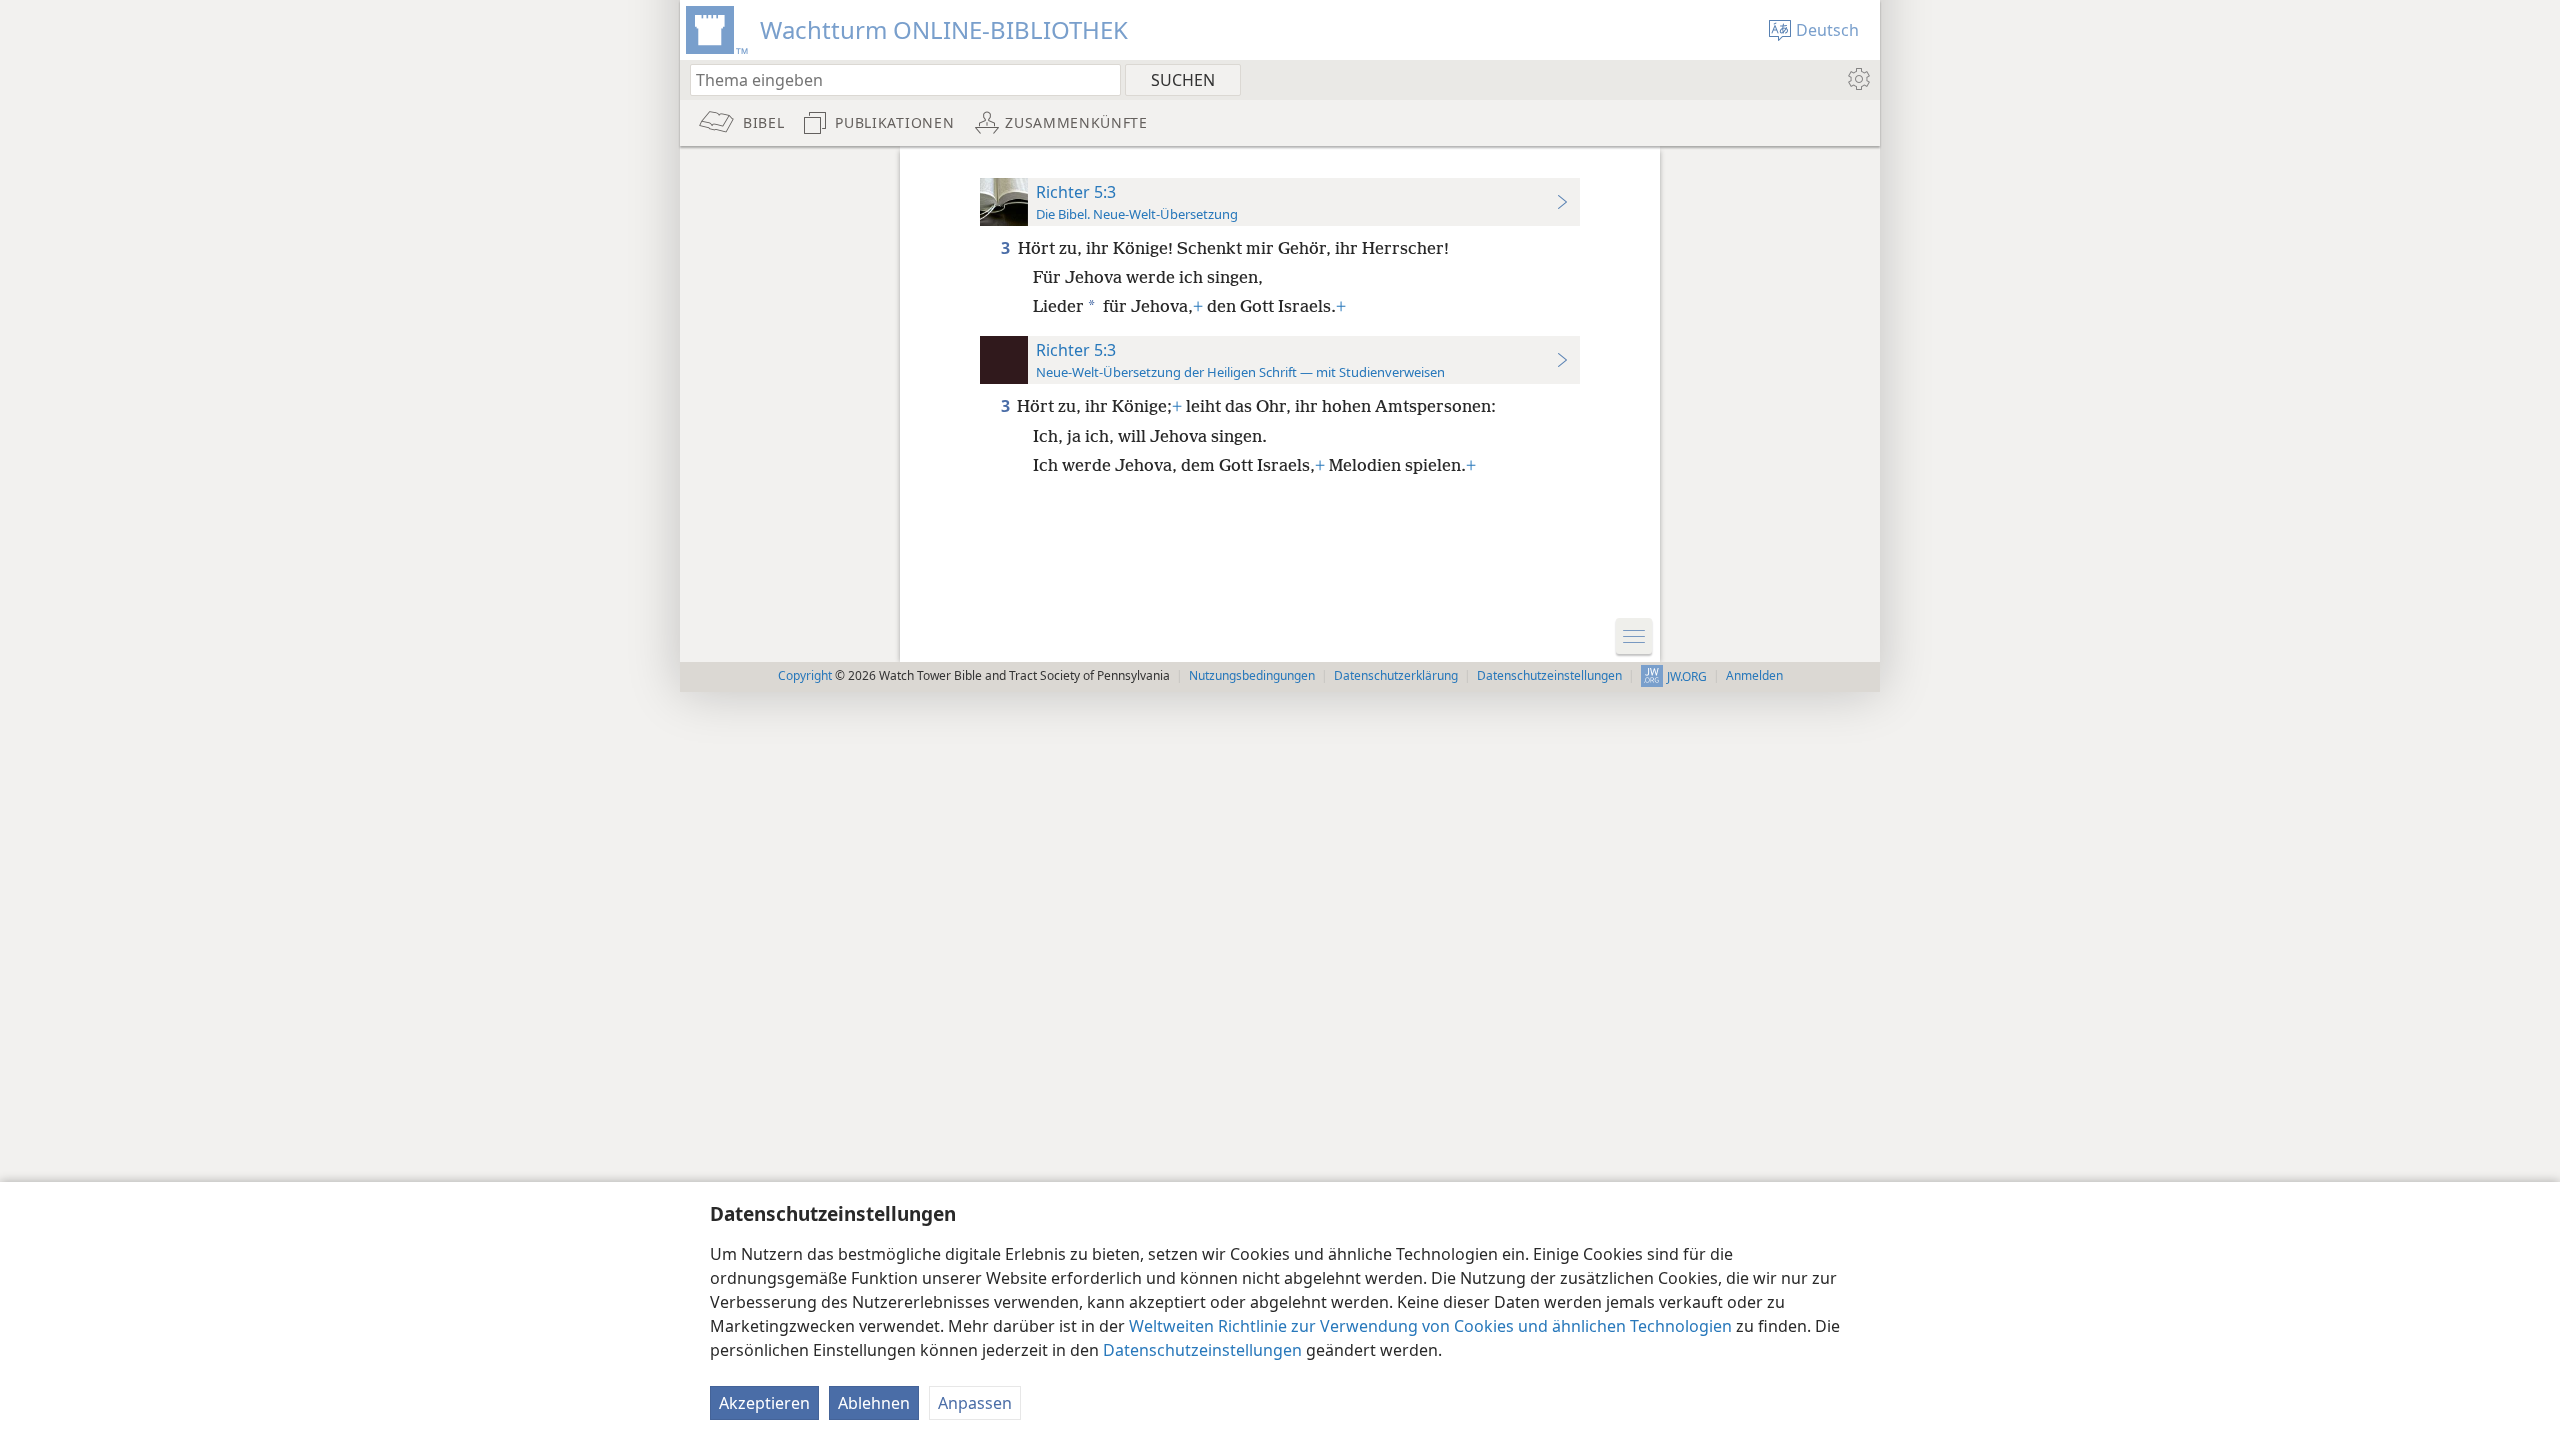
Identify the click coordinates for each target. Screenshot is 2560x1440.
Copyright (805, 675)
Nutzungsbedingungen (1252, 675)
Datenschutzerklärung (1396, 675)
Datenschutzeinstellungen (1202, 1350)
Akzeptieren (764, 1403)
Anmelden (1754, 675)
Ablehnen (874, 1403)
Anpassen (975, 1403)
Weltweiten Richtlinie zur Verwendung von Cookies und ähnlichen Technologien (1430, 1326)
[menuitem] (1857, 79)
